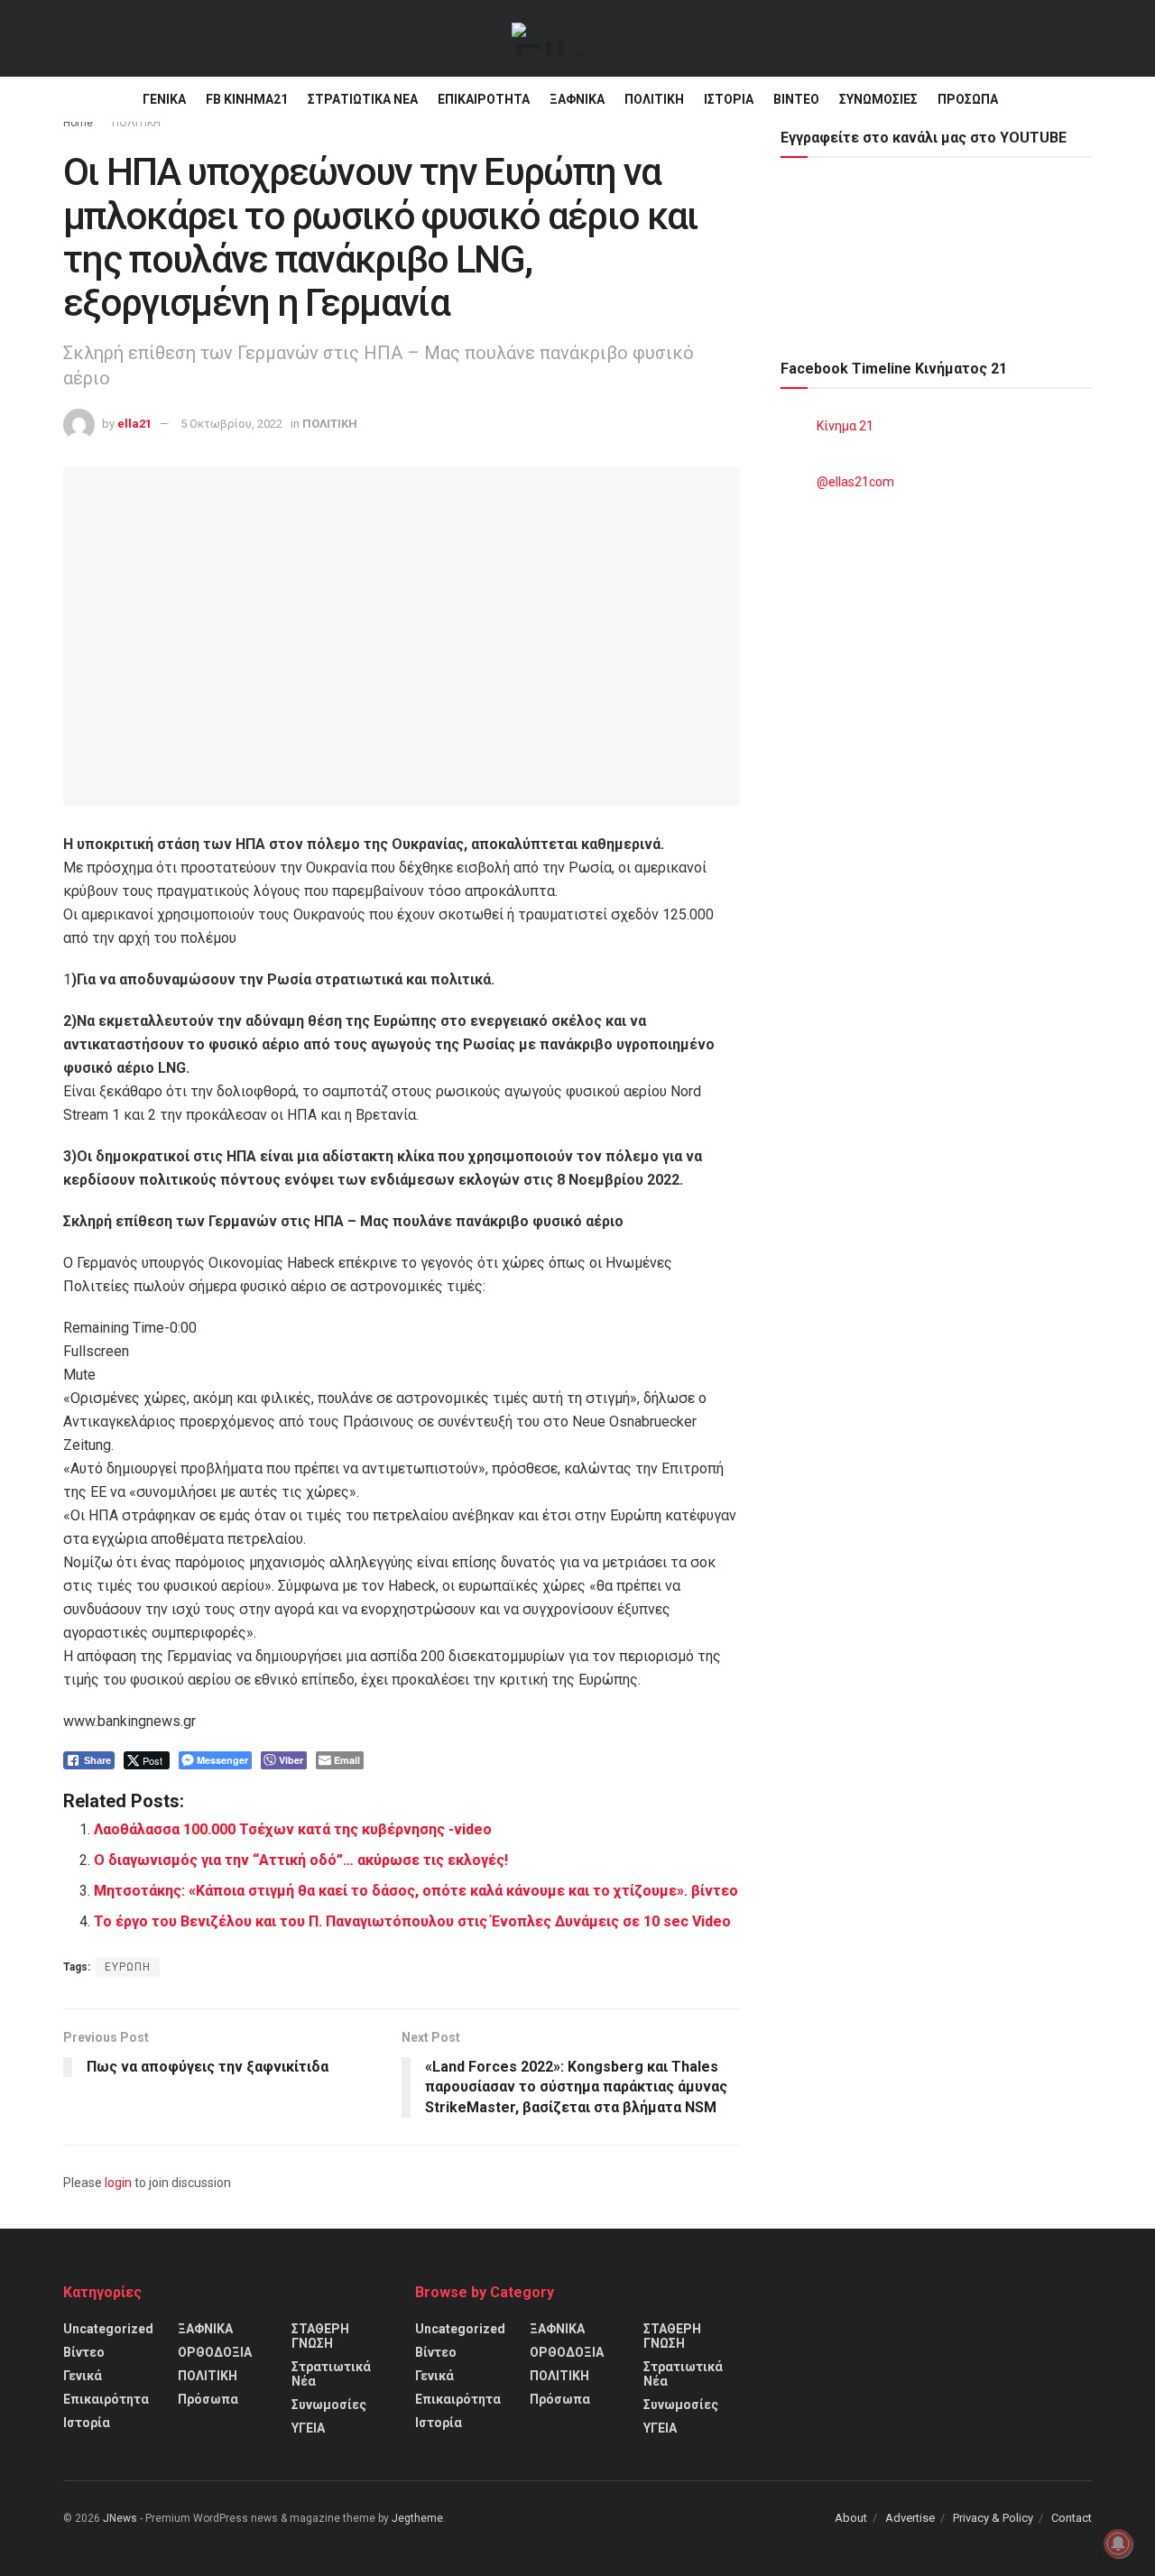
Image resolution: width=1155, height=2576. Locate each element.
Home (78, 123)
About (851, 2518)
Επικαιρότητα (484, 99)
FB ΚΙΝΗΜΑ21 (247, 99)
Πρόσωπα (968, 99)
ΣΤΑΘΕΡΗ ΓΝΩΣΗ (320, 2336)
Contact (1072, 2518)
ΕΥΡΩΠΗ (128, 1967)
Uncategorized (108, 2329)
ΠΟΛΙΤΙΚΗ (654, 99)
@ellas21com (855, 482)
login (118, 2183)
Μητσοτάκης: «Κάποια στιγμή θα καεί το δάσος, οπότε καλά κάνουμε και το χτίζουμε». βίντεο (416, 1891)
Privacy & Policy (993, 2518)
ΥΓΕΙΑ (308, 2428)
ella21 (134, 424)
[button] (402, 1352)
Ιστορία (729, 99)
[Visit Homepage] (564, 39)
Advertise (910, 2518)
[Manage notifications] (1118, 2544)
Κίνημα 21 (845, 426)
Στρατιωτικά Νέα (363, 99)
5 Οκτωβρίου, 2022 (231, 424)
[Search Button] (1085, 99)
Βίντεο (796, 99)
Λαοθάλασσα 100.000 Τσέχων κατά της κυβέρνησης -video (293, 1829)
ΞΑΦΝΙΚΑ (577, 99)
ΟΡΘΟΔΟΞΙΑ (215, 2352)
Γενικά (164, 99)
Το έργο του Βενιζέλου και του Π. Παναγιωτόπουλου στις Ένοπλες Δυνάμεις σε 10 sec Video (412, 1921)
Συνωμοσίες (878, 99)
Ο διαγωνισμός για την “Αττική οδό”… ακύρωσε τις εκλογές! (301, 1860)
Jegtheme (417, 2518)
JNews (120, 2518)
